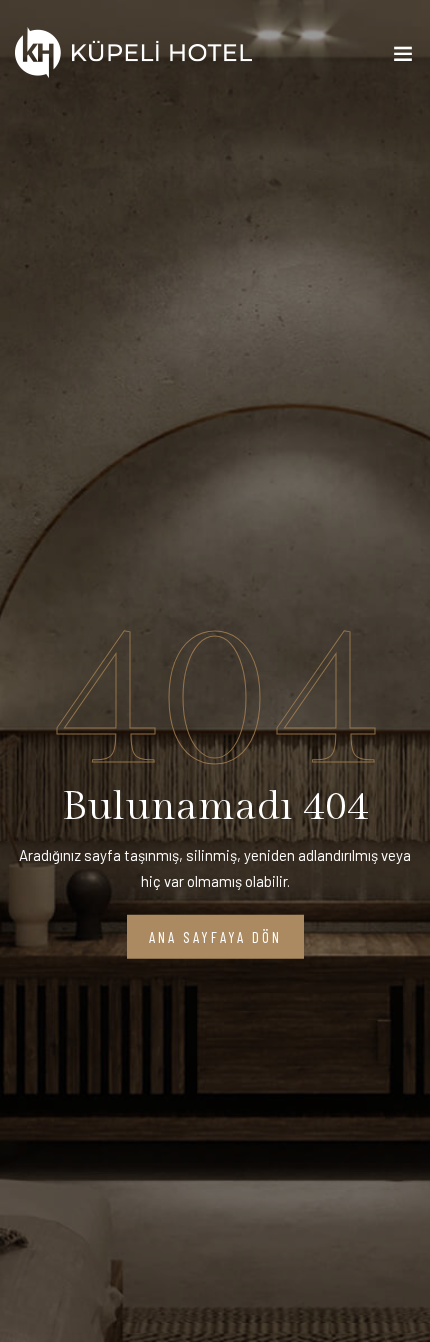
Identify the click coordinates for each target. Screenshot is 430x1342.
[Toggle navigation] (403, 58)
